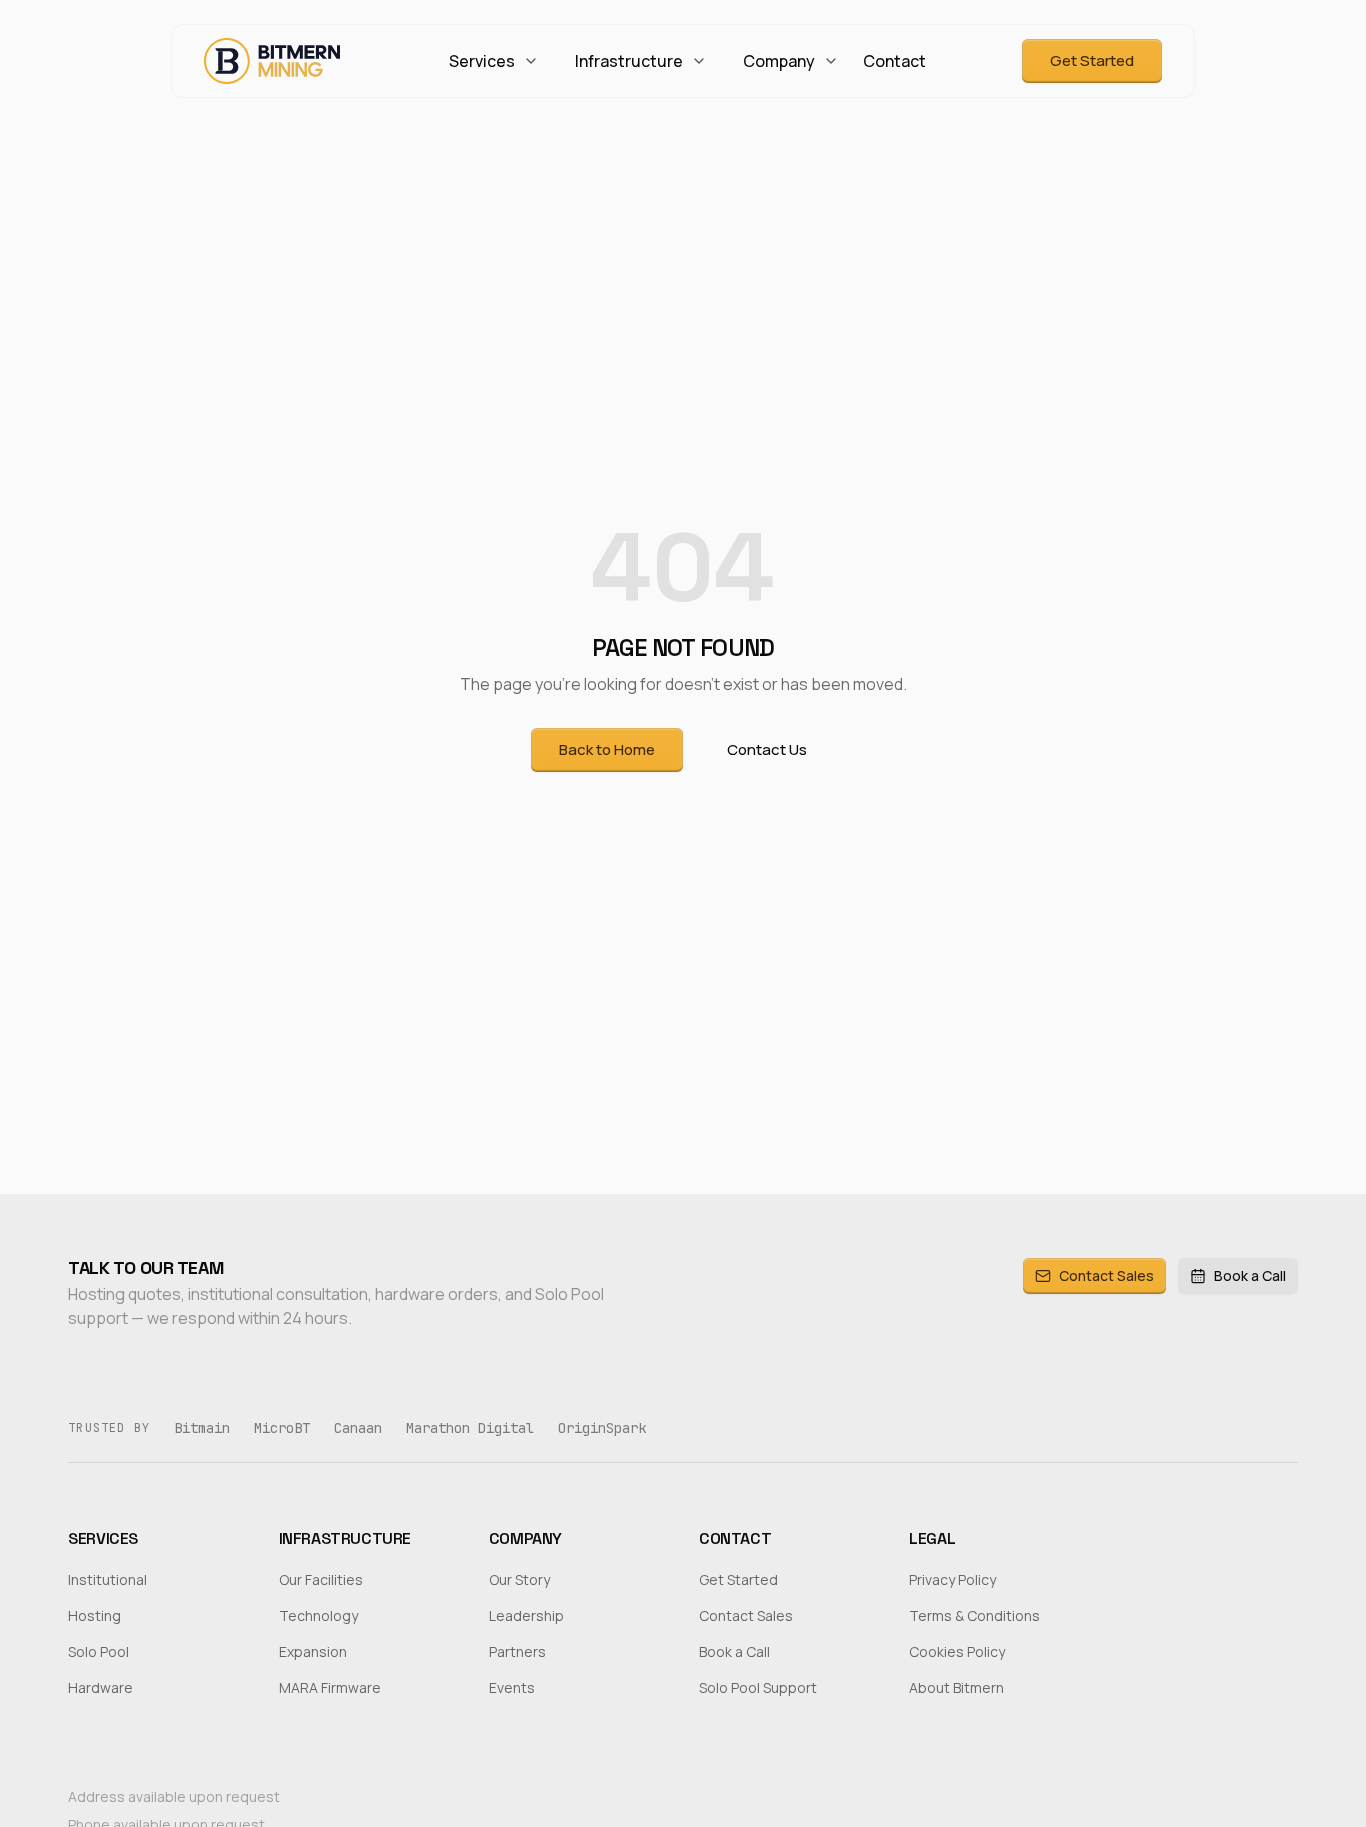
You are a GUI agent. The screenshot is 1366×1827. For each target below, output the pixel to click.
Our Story (519, 1579)
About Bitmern (956, 1687)
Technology (318, 1615)
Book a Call (1250, 1275)
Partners (517, 1651)
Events (512, 1687)
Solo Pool (98, 1651)
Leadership (526, 1615)
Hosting (94, 1615)
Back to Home (607, 749)
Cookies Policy (957, 1651)
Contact (894, 61)
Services (482, 61)
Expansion (313, 1651)
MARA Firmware (330, 1687)
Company (779, 61)
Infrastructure (629, 61)
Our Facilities (321, 1579)
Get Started (1092, 60)
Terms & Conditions (974, 1615)
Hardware (100, 1687)
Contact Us (767, 749)
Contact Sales (1106, 1275)
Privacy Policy (952, 1579)
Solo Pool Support (758, 1687)
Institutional (107, 1579)
